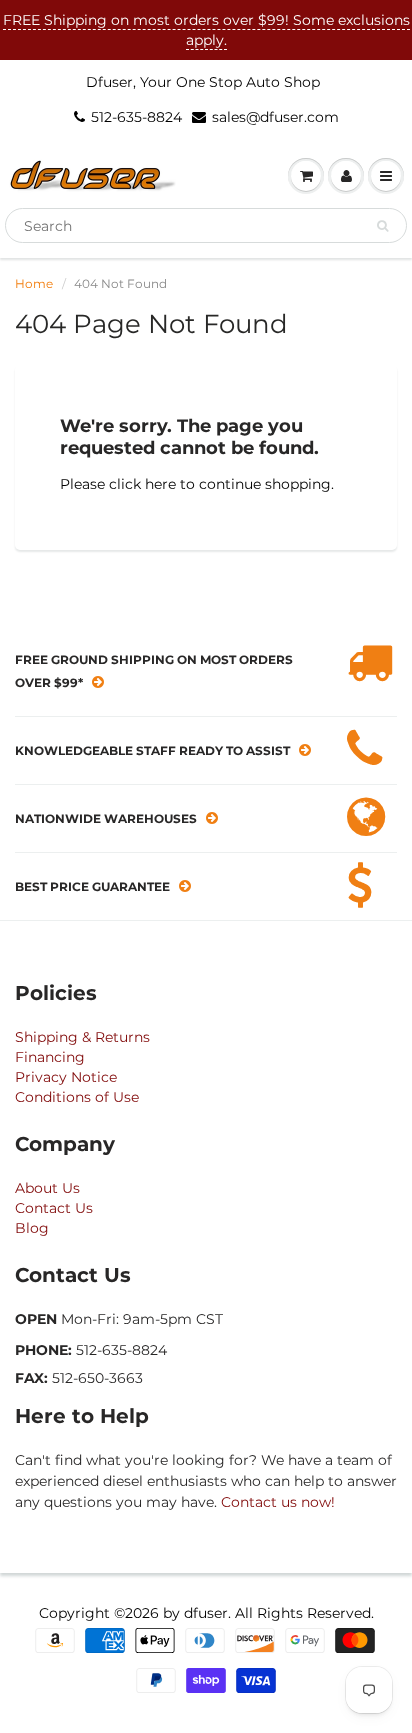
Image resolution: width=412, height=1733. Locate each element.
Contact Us (54, 1208)
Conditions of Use (77, 1097)
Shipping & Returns (82, 1037)
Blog (32, 1228)
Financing (50, 1057)
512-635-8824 (136, 117)
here (160, 484)
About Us (47, 1188)
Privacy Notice (66, 1077)
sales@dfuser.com (275, 117)
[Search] (382, 226)
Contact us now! (278, 1502)
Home (34, 283)
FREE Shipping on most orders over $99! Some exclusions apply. (206, 30)
